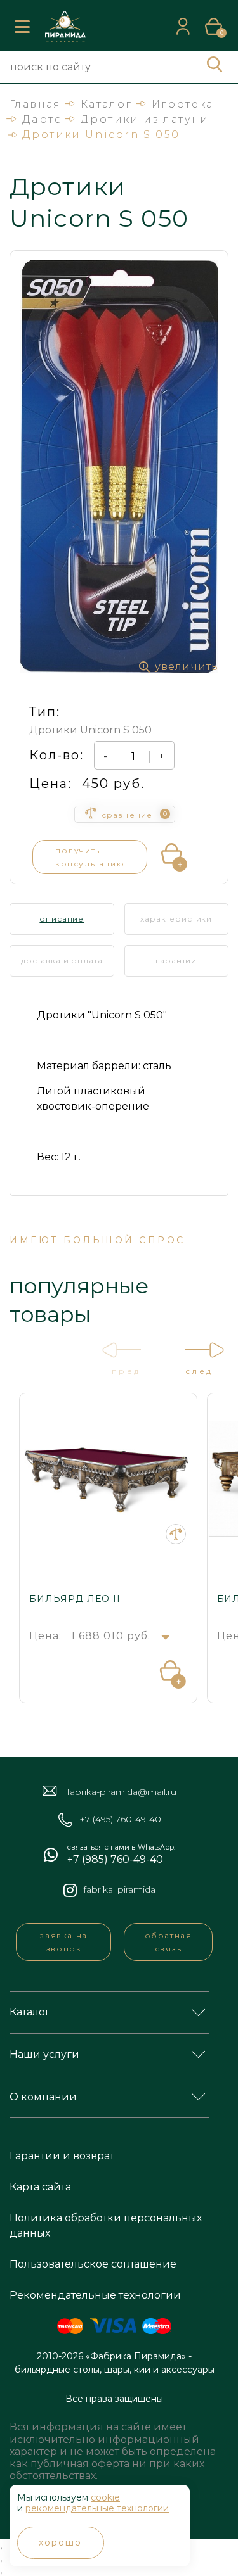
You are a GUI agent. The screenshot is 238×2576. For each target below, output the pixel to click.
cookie (105, 2497)
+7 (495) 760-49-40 (120, 1819)
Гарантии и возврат (62, 2156)
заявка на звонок (63, 1942)
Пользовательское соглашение (93, 2264)
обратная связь (169, 1942)
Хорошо (61, 2542)
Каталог (30, 2012)
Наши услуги (44, 2054)
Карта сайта (40, 2187)
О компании (43, 2097)
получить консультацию (90, 857)
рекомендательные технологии (97, 2508)
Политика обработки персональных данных (106, 2225)
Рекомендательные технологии (95, 2295)
